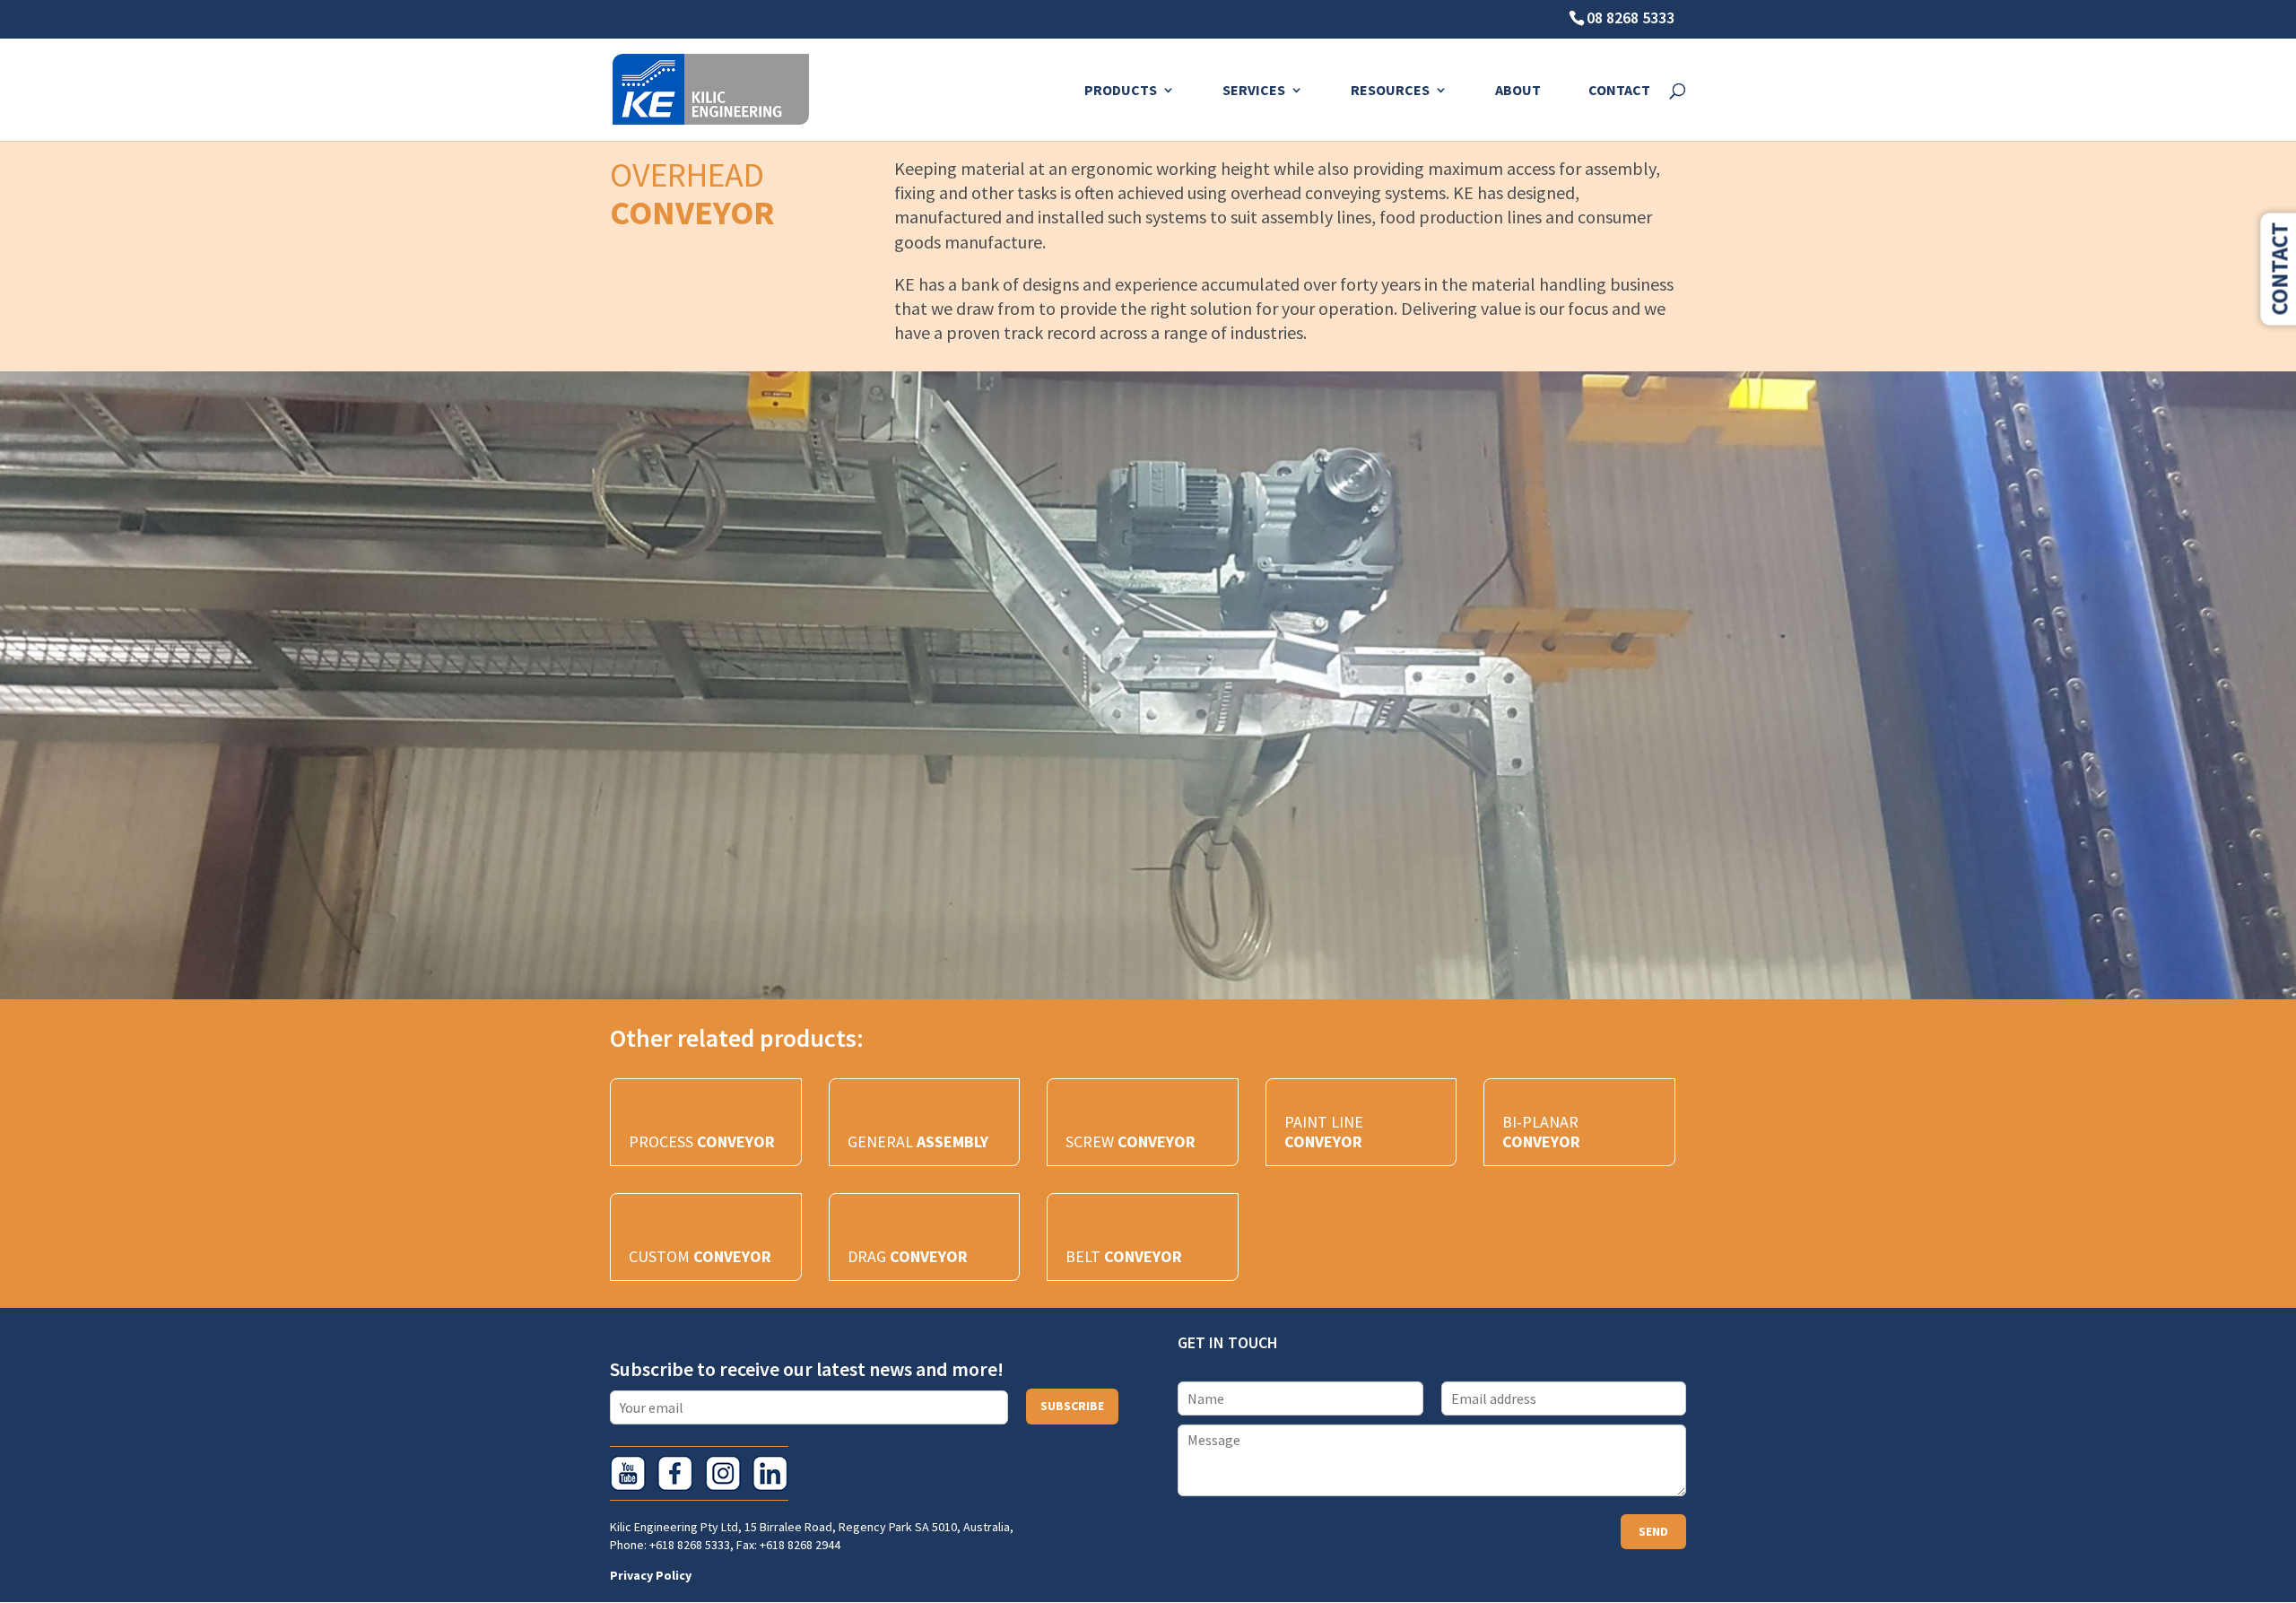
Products (1121, 91)
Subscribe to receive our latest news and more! (807, 1369)
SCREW (1131, 1141)
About (1518, 91)
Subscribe (1072, 1406)
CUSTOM (700, 1256)
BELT (1124, 1256)
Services (1254, 91)
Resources (1390, 91)
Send (1653, 1531)
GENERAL (918, 1141)
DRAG (908, 1256)
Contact (1619, 91)
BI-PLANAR (1541, 1132)
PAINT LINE (1324, 1132)
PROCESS (702, 1141)
